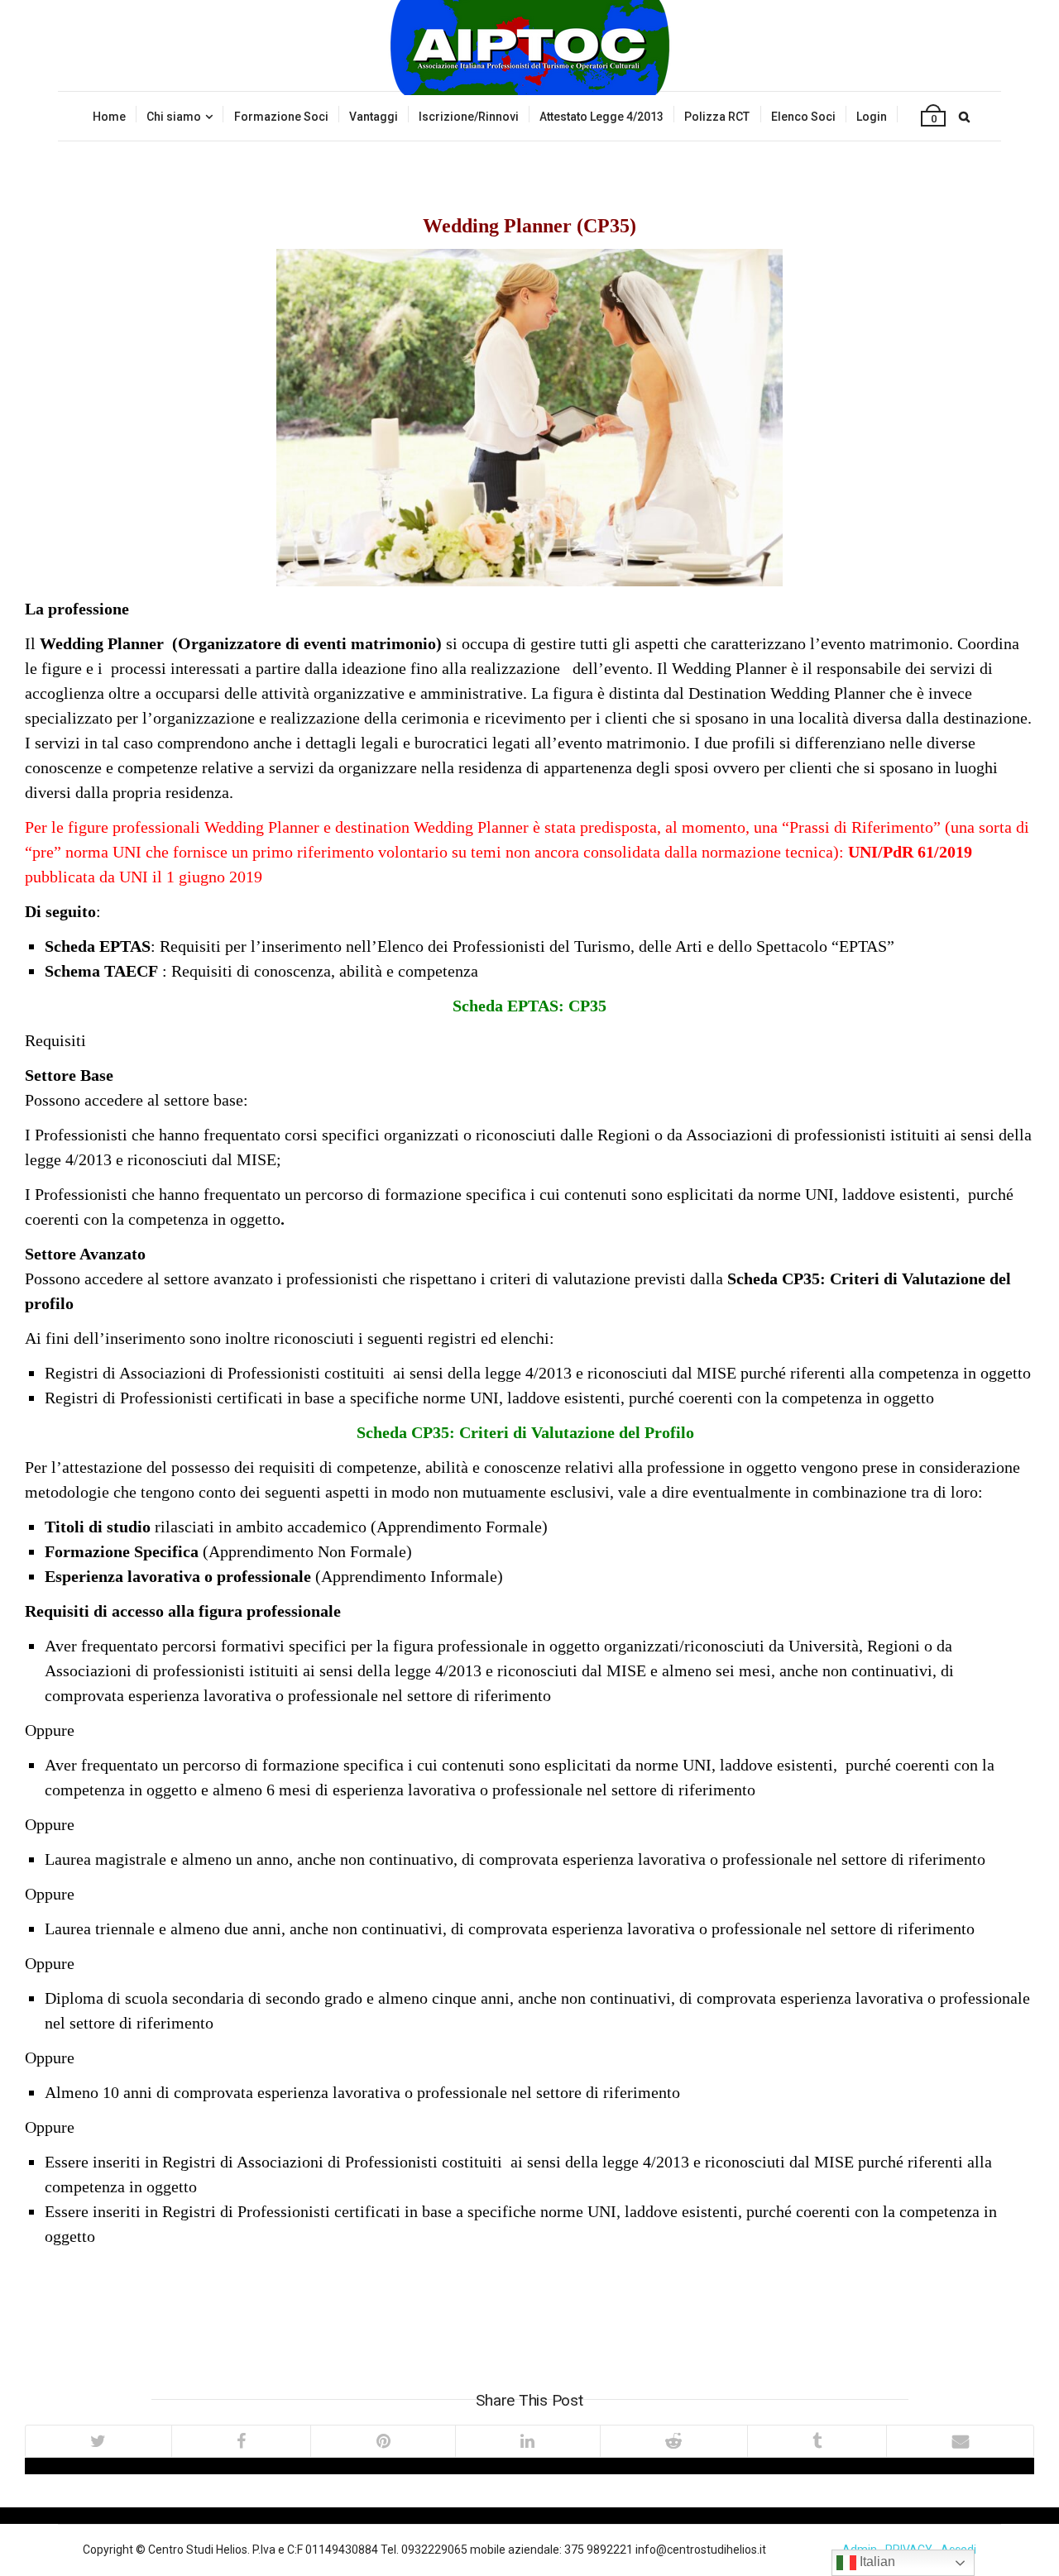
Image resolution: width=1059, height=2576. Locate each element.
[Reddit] (673, 2441)
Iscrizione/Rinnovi (469, 117)
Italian (876, 2562)
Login (872, 117)
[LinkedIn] (527, 2441)
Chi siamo (174, 117)
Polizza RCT (717, 117)
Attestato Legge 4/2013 (601, 117)
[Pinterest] (383, 2441)
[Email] (960, 2441)
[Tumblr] (817, 2441)
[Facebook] (241, 2441)
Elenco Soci (803, 117)
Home (109, 117)
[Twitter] (98, 2441)
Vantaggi (374, 117)
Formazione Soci (281, 117)
